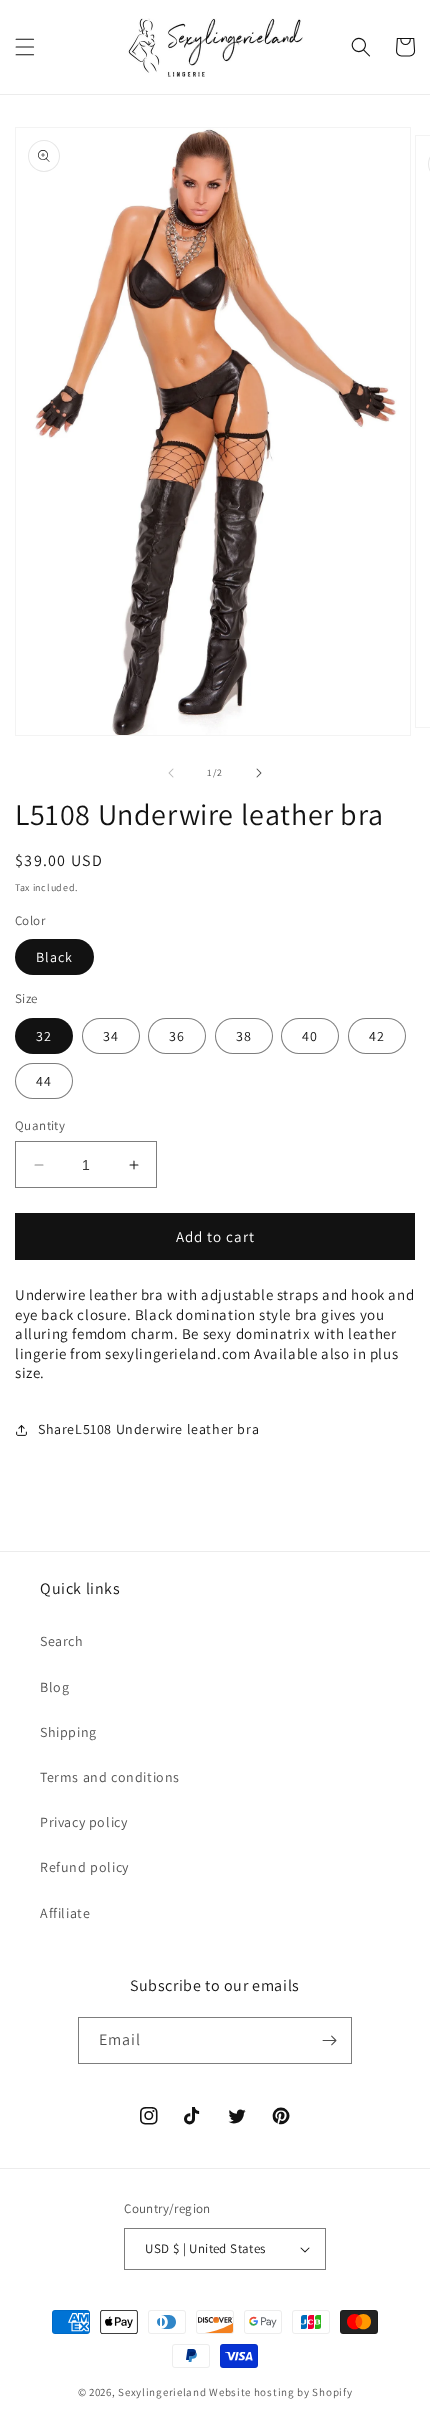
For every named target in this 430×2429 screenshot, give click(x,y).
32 (44, 1036)
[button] (25, 47)
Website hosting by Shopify (280, 2392)
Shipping (68, 1732)
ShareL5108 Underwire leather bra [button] (148, 1429)
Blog (54, 1687)
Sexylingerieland (162, 2392)
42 (377, 1036)
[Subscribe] (329, 2040)
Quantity (40, 1125)
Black (54, 957)
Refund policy (84, 1867)
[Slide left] (171, 773)
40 (310, 1036)
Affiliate (65, 1913)
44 (44, 1081)
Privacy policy (83, 1822)
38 (244, 1036)
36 (177, 1036)
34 (111, 1036)
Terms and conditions (110, 1777)
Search (62, 1641)
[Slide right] (259, 773)
